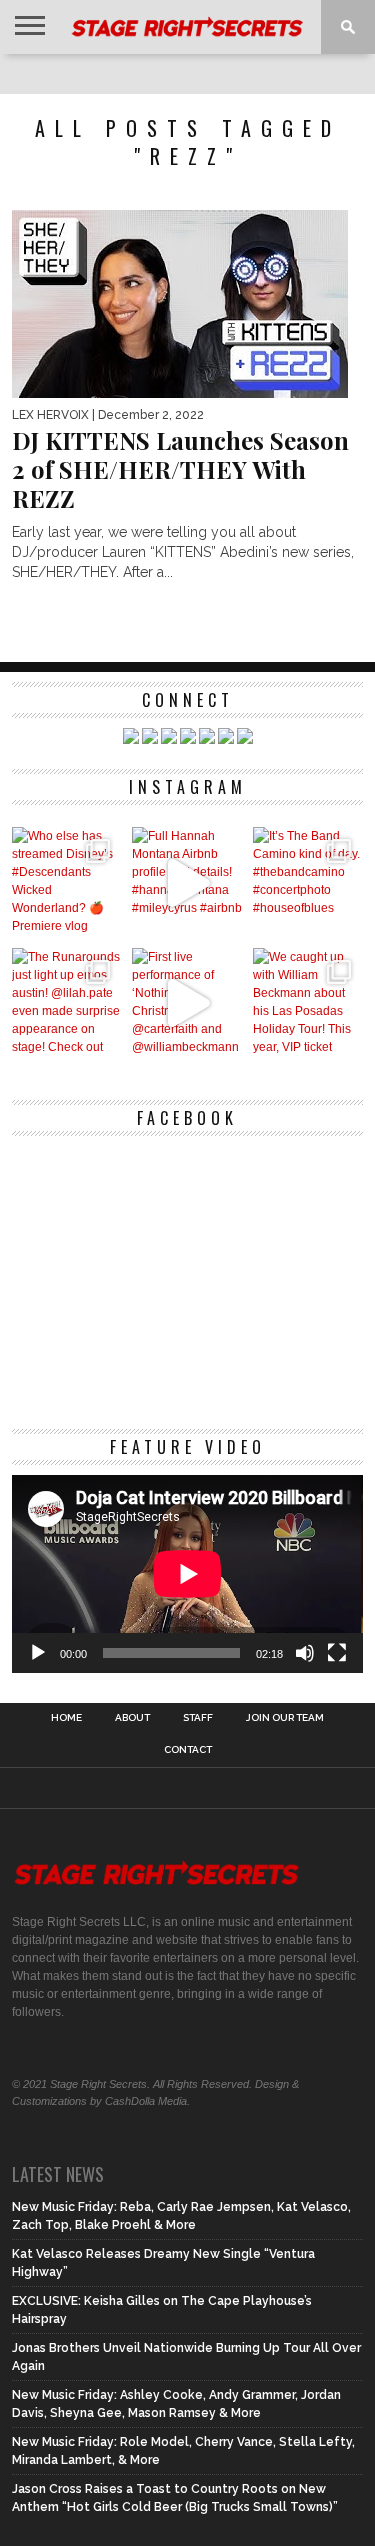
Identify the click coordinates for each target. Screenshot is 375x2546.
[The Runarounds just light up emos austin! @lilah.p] (67, 1003)
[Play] (38, 1653)
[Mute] (305, 1653)
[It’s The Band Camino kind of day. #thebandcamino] (308, 882)
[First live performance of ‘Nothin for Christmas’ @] (187, 1003)
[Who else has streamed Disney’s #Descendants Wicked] (67, 882)
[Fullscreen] (337, 1653)
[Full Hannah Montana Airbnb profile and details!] (187, 882)
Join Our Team (285, 1718)
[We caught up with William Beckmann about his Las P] (308, 1003)
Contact (188, 1750)
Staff (198, 1718)
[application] (188, 1574)
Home (66, 1718)
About (132, 1718)
